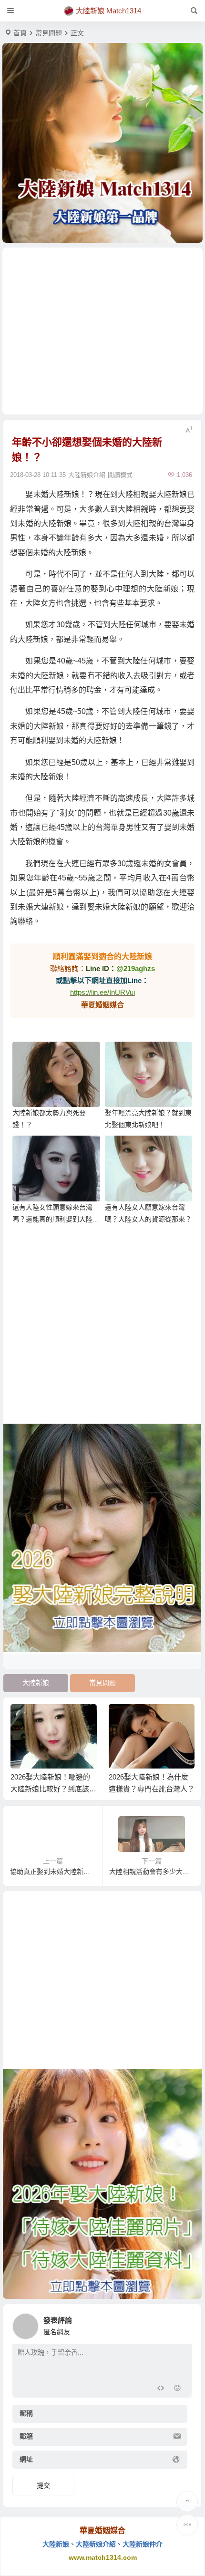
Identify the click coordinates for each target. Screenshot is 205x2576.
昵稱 (26, 2414)
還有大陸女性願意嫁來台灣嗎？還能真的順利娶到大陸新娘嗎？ (56, 1219)
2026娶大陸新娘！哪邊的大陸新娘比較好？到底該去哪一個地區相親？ (53, 1789)
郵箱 (26, 2437)
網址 (26, 2460)
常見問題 (49, 33)
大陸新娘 (36, 1683)
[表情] (177, 2389)
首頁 (20, 33)
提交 (43, 2485)
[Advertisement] (103, 331)
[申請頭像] (183, 2324)
